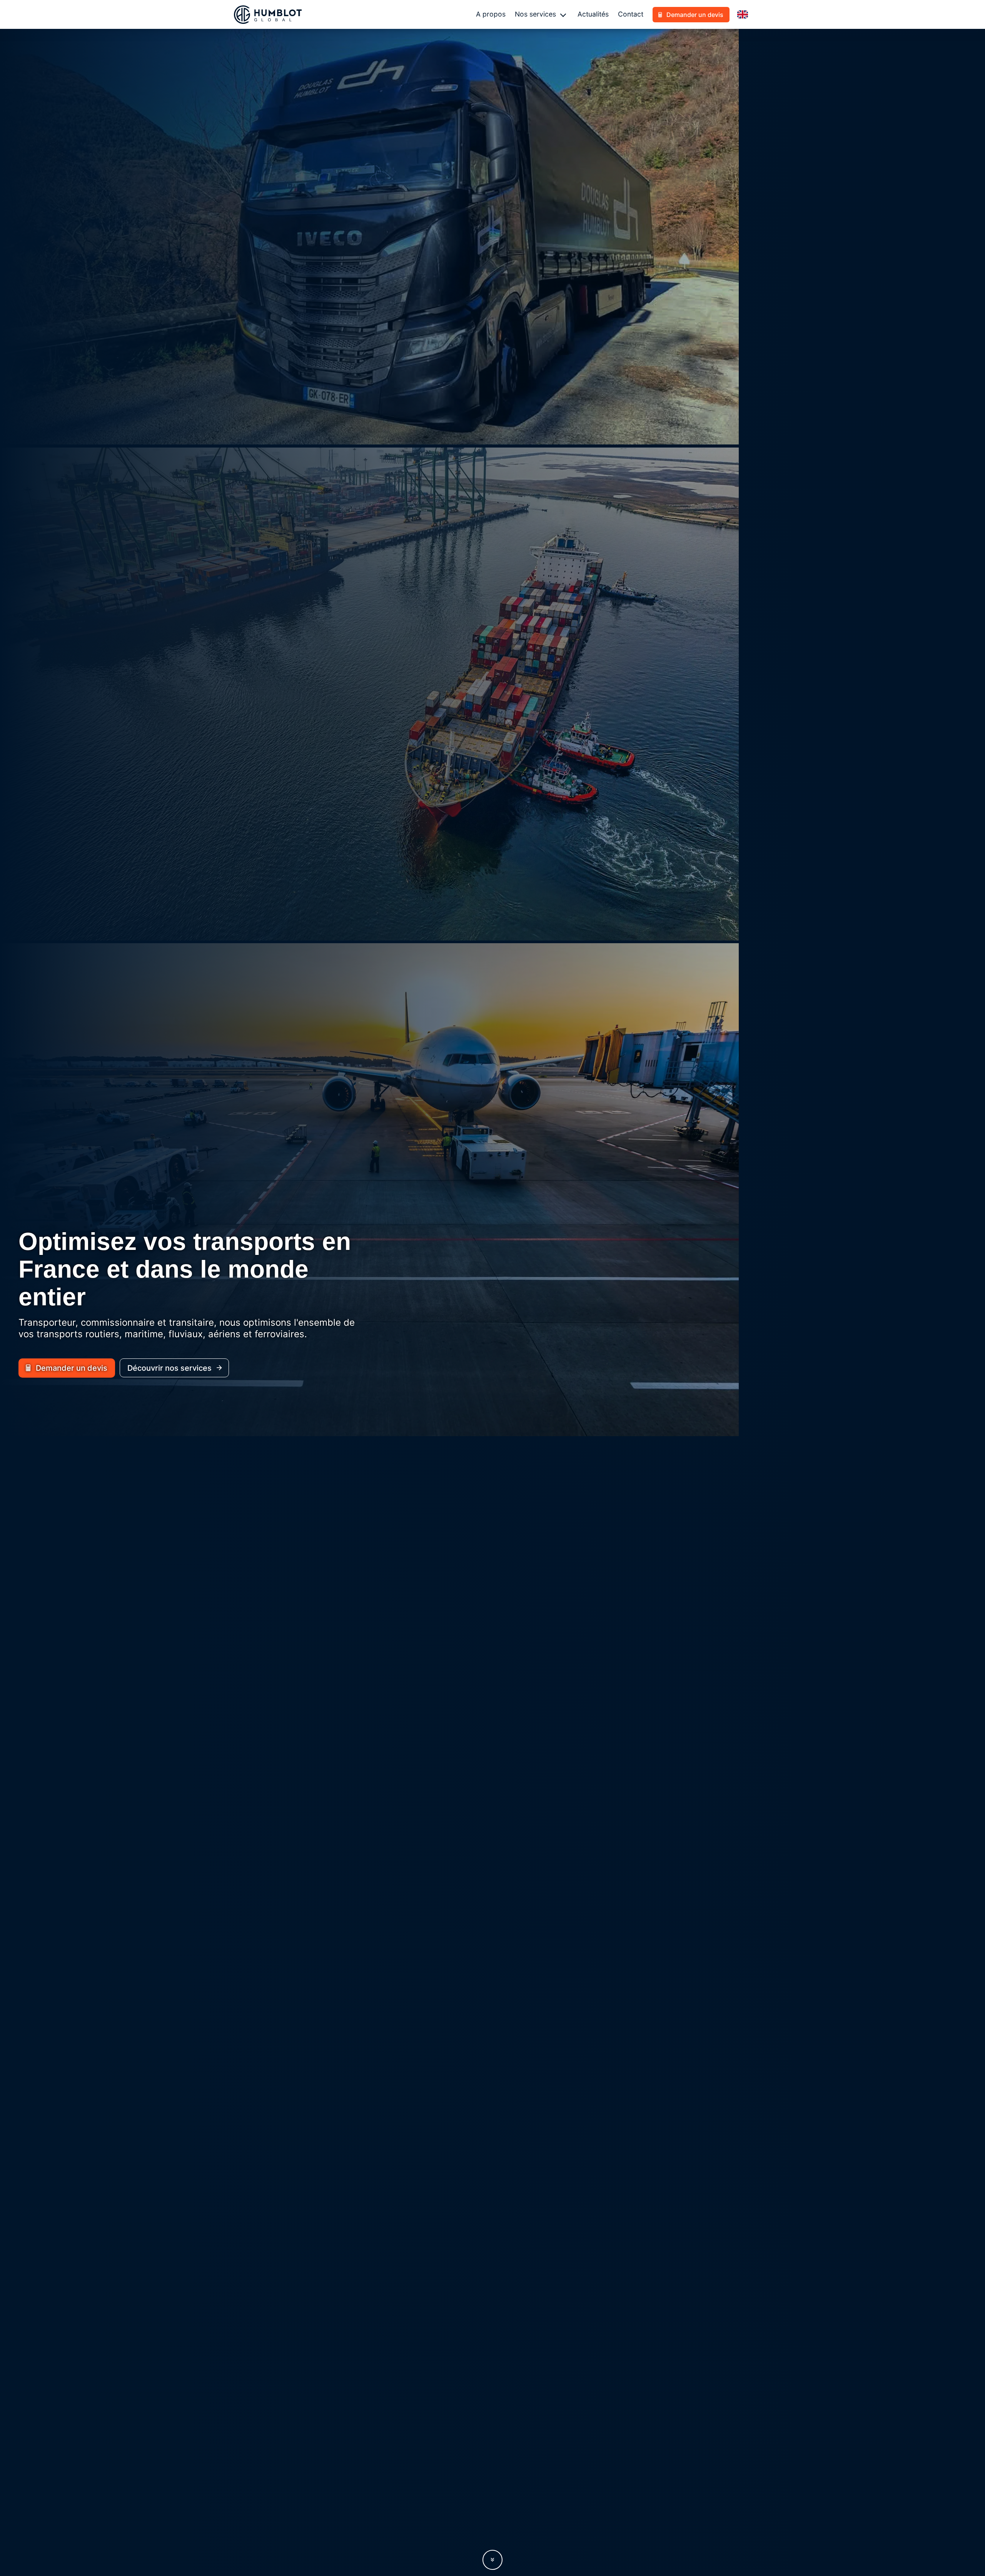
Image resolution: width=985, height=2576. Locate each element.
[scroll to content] (492, 2560)
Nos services (535, 14)
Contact (631, 14)
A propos (491, 14)
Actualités (593, 14)
